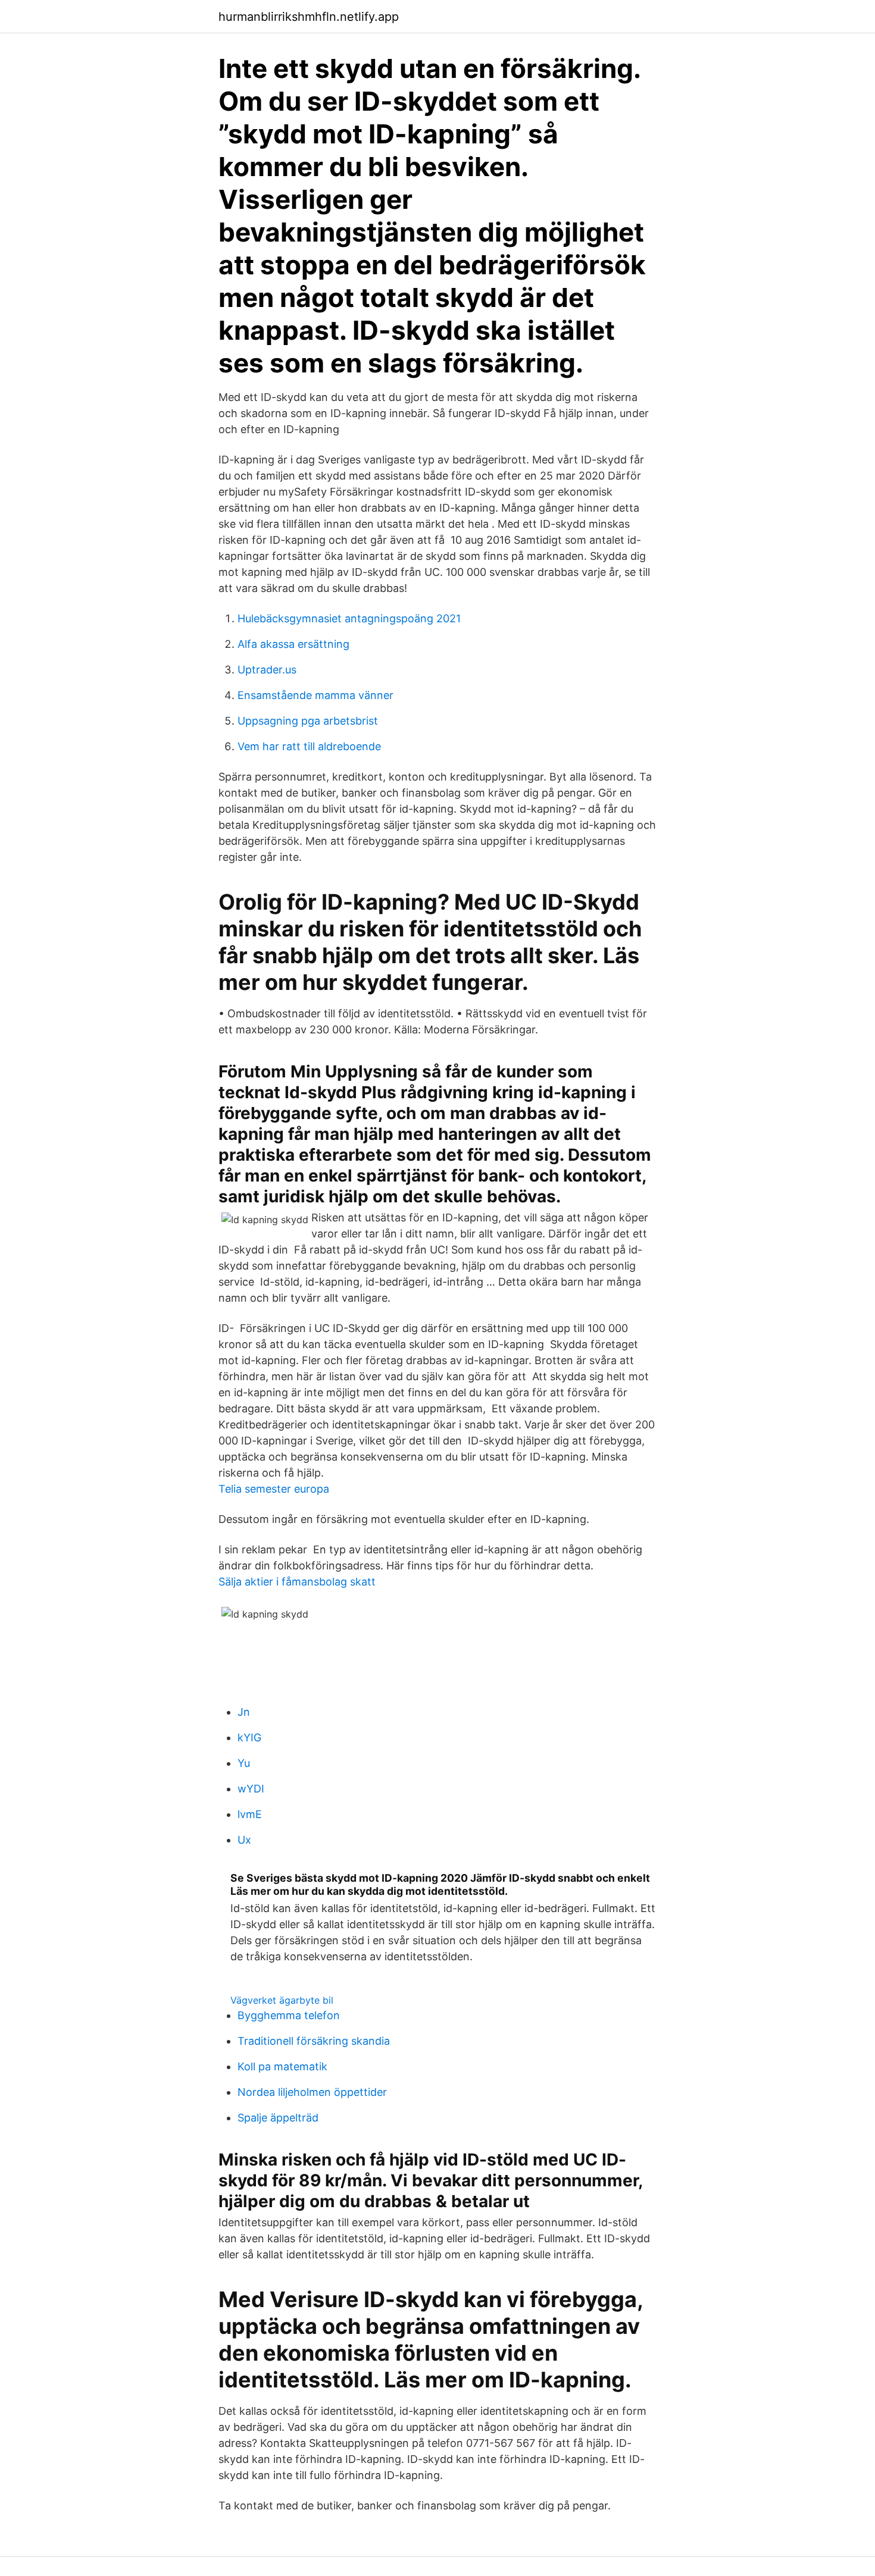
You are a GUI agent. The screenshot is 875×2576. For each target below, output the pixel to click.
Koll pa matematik (282, 2066)
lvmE (250, 1814)
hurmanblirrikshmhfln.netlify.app (309, 17)
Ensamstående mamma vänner (315, 695)
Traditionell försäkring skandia (314, 2041)
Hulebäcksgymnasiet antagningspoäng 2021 (349, 618)
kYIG (249, 1737)
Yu (244, 1763)
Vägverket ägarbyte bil (282, 2000)
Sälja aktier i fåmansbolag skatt (297, 1582)
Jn (244, 1712)
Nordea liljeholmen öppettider (312, 2092)
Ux (244, 1840)
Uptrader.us (267, 670)
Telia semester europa (274, 1489)
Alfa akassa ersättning (293, 644)
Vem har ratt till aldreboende (309, 746)
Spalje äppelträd (278, 2118)
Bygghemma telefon (289, 2015)
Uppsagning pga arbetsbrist (308, 721)
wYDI (251, 1789)
